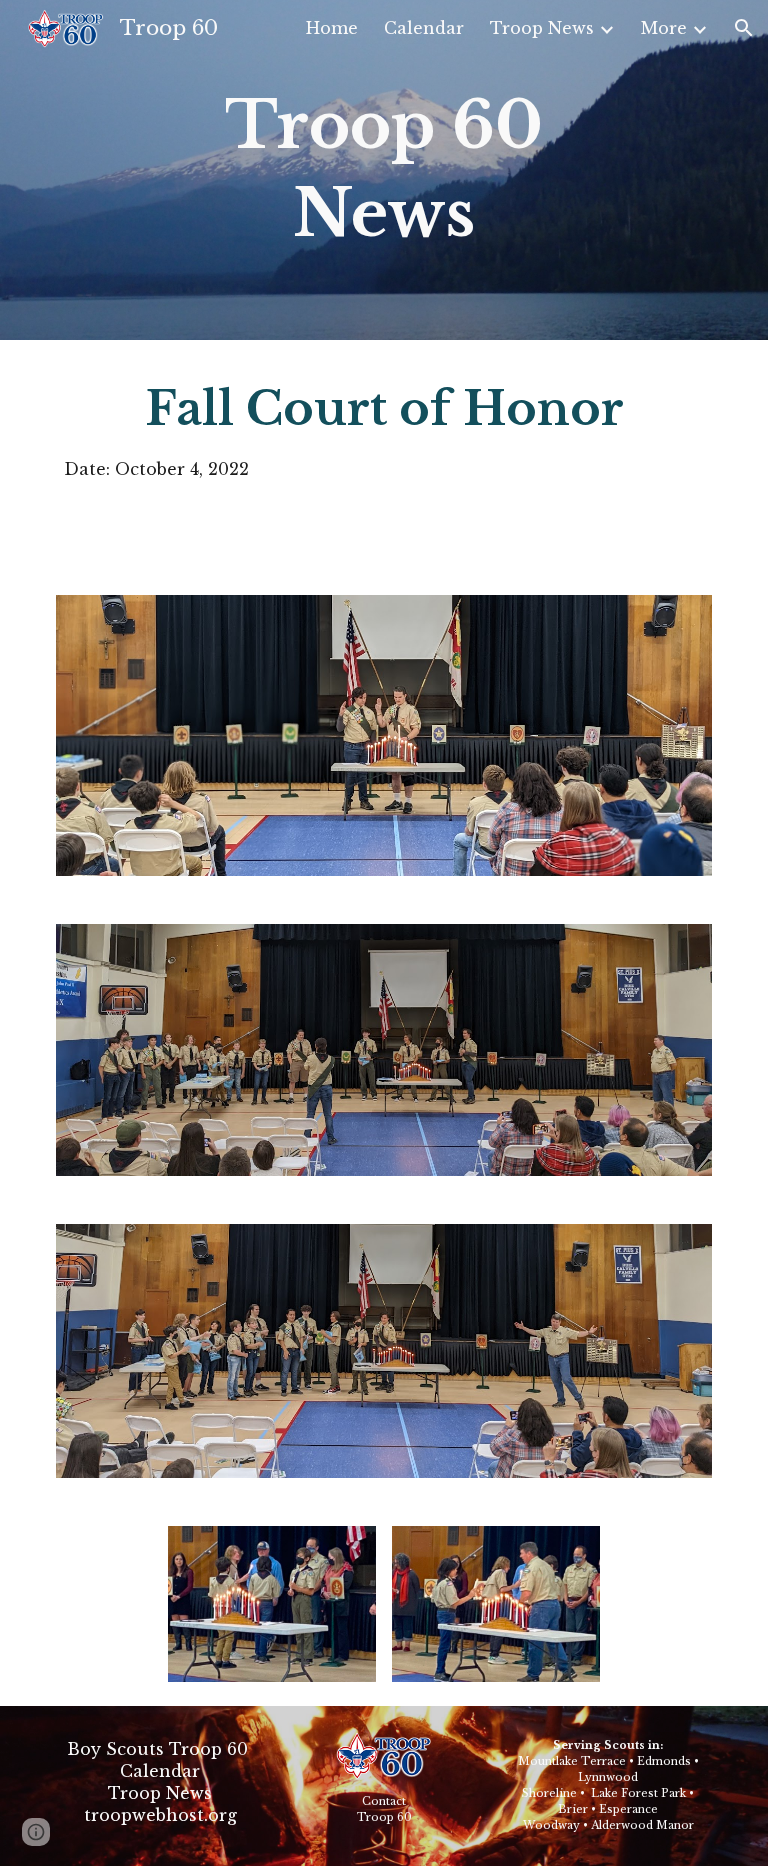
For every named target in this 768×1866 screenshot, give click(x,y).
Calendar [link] (424, 28)
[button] (744, 28)
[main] (383, 170)
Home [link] (332, 28)
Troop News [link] (542, 28)
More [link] (664, 28)
